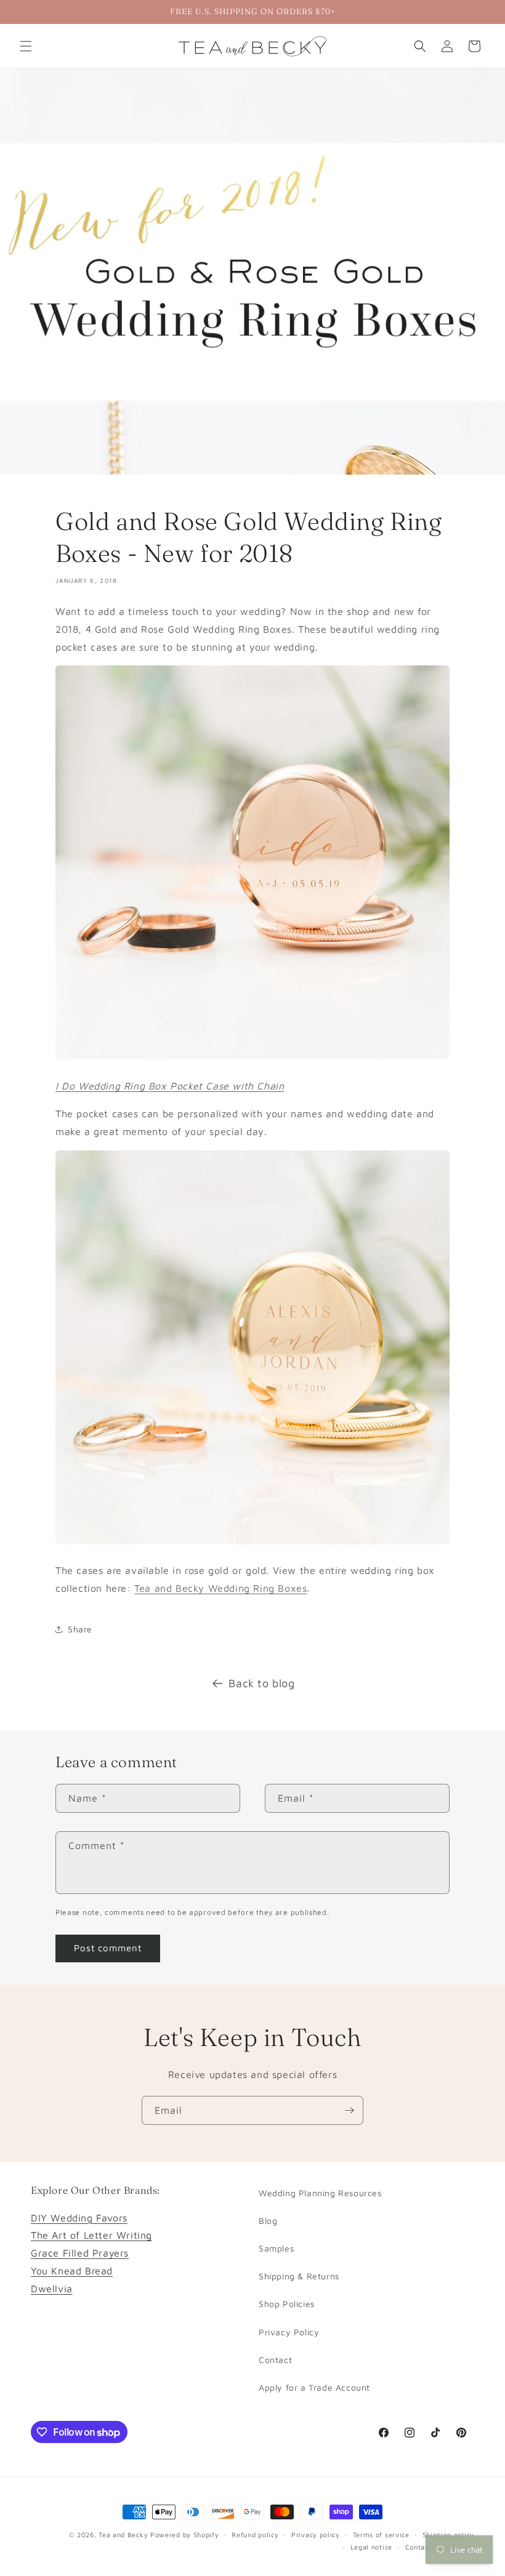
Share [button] (80, 1629)
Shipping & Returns (299, 2276)
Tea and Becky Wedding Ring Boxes (220, 1588)
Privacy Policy (289, 2332)
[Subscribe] (349, 2110)
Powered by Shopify (185, 2534)
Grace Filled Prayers (80, 2253)
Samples (276, 2248)
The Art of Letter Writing (91, 2235)
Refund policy (255, 2534)
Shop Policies (287, 2304)
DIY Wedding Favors (79, 2218)
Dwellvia (52, 2289)
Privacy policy (316, 2534)
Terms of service (381, 2534)
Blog (268, 2221)
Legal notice (371, 2547)
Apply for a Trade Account (314, 2387)
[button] (26, 46)
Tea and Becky (123, 2534)
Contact (275, 2360)
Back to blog (261, 1683)
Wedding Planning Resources (320, 2193)
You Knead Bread (72, 2271)
